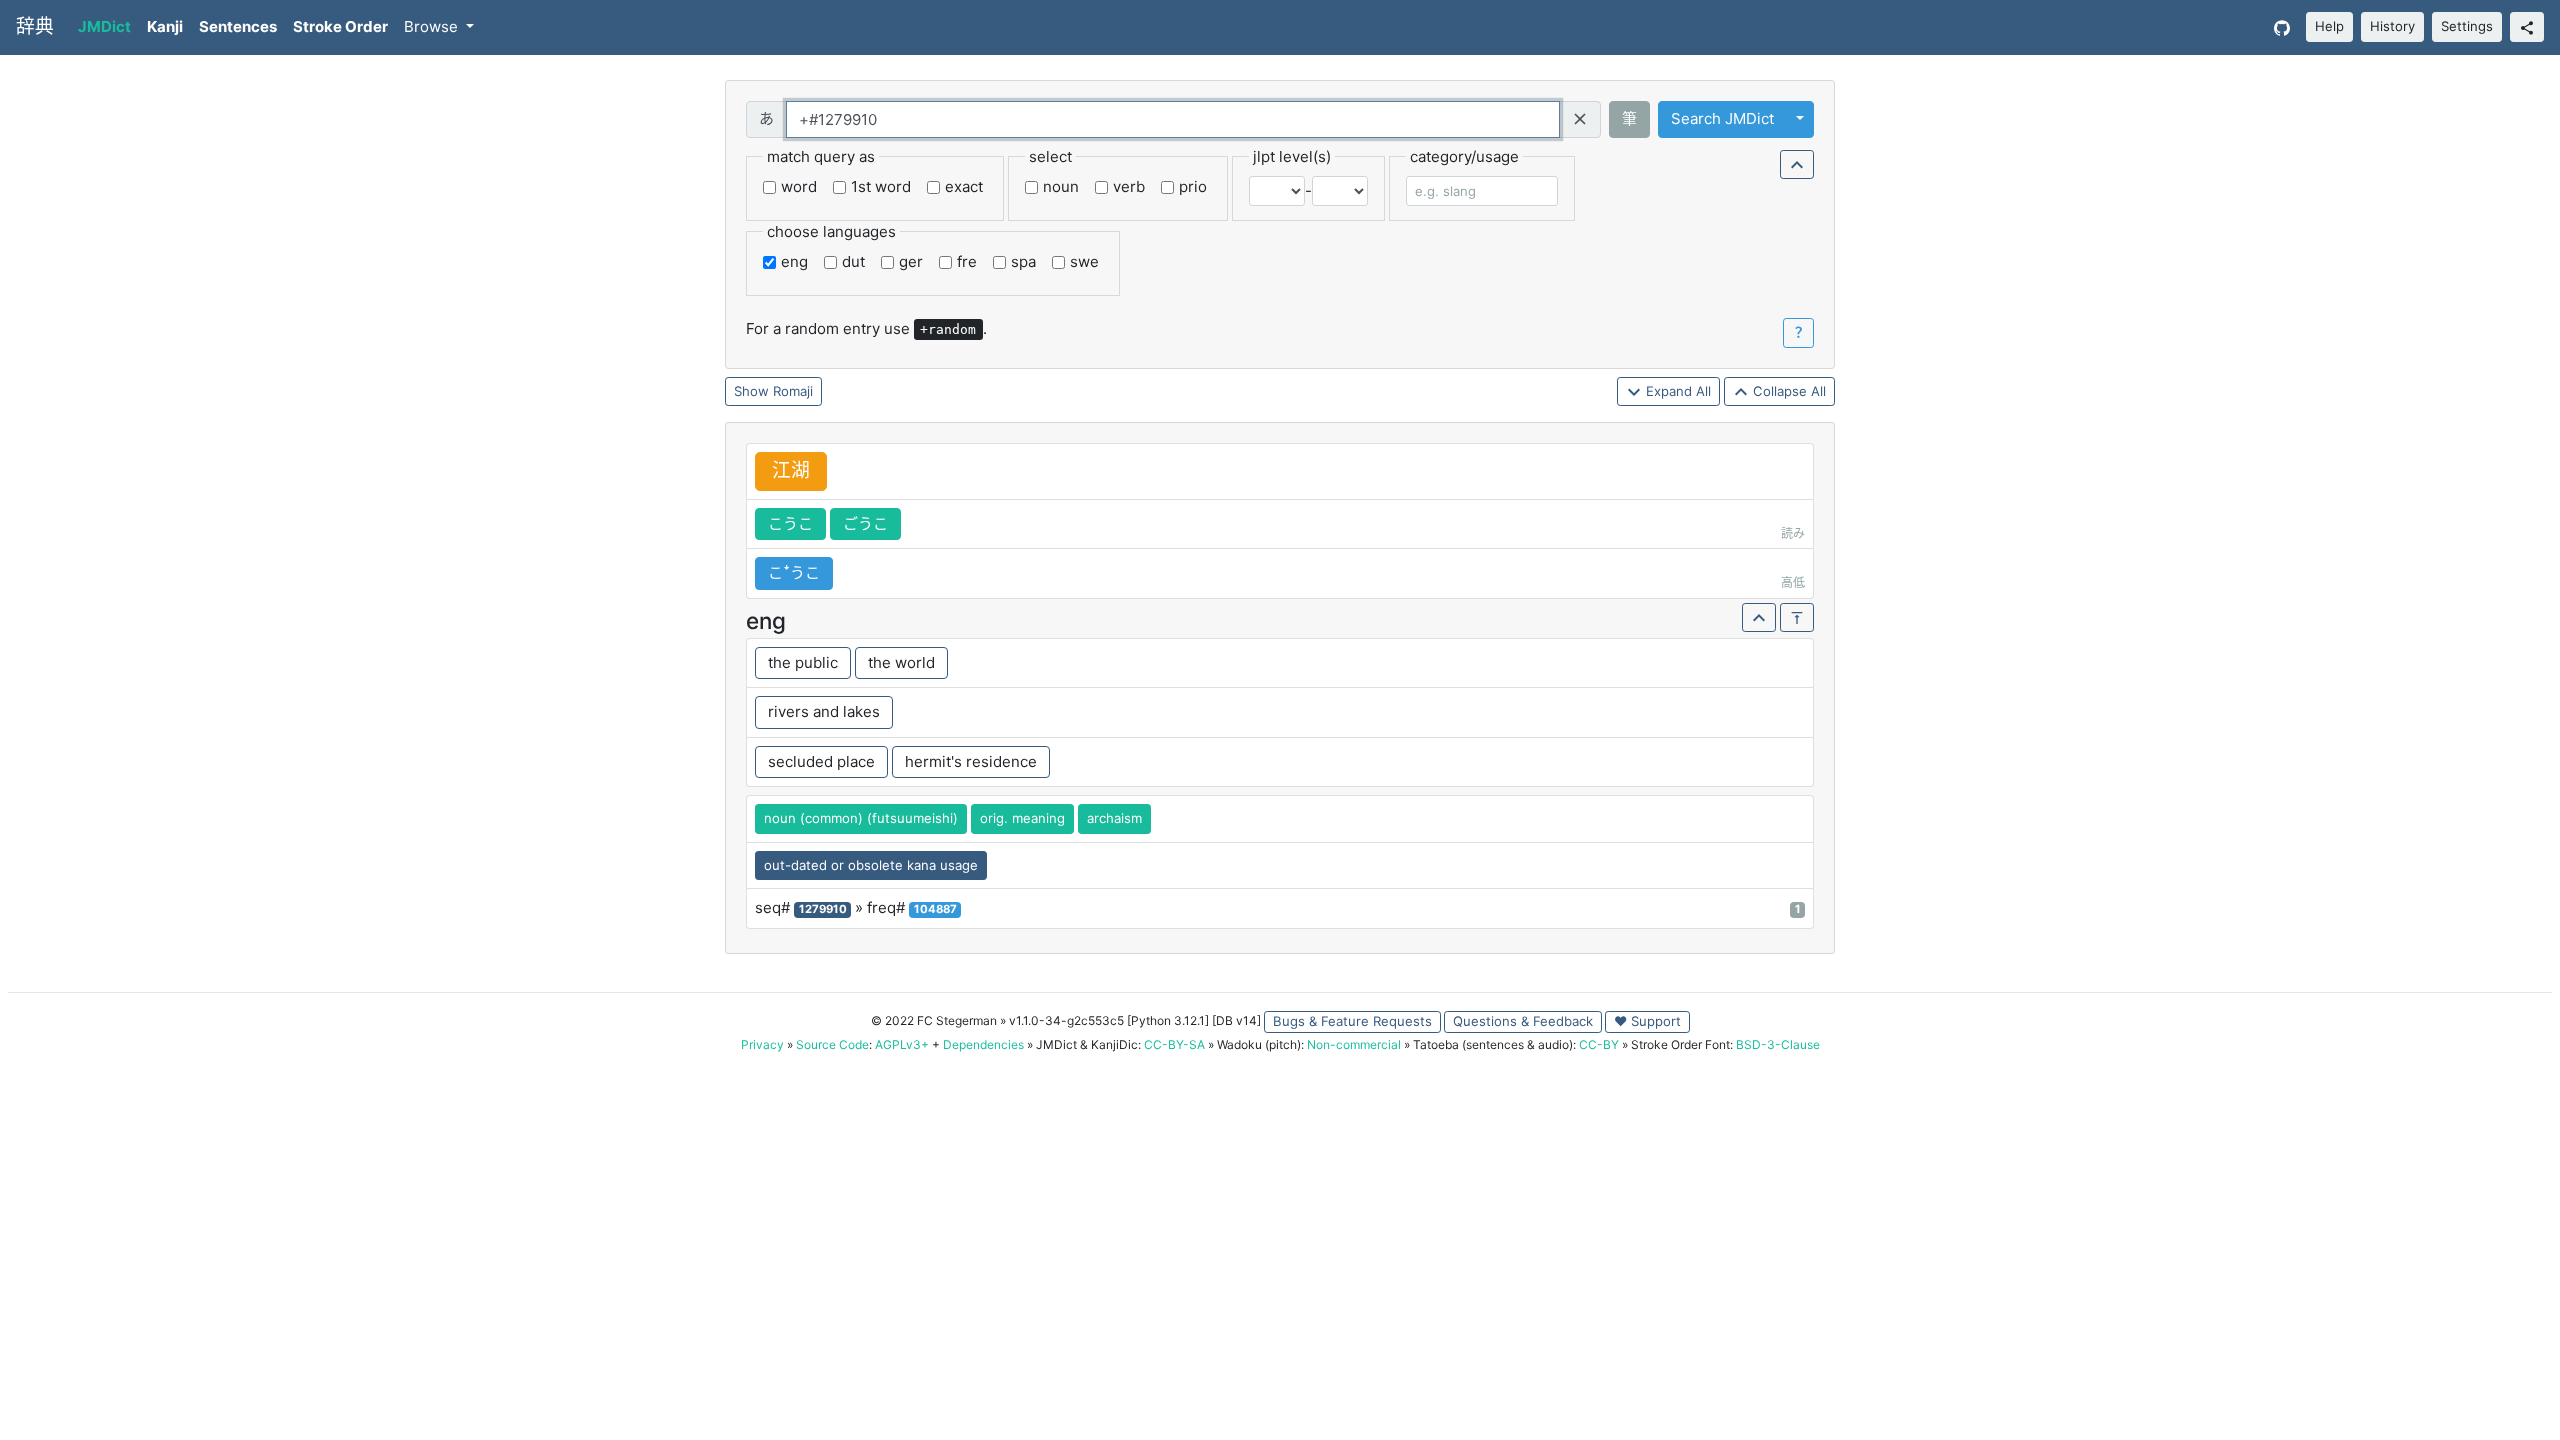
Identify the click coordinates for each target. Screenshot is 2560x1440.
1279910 (823, 909)
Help (2329, 26)
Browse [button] (433, 26)
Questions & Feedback (1523, 1021)
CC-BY (1599, 1044)
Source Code (832, 1044)
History (2392, 26)
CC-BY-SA (1174, 1044)
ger (911, 261)
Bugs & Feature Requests (1352, 1021)
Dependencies (983, 1044)
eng (794, 261)
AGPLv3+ (902, 1044)
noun (1061, 186)
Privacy (762, 1044)
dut (853, 261)
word (799, 186)
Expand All (1676, 391)
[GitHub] (2282, 27)
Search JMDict (1722, 118)
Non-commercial (1354, 1044)
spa (1023, 261)
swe (1084, 261)
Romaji (793, 391)
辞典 (35, 26)
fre (967, 261)
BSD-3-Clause (1778, 1044)
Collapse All (1787, 391)
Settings (2467, 26)
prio (1193, 186)
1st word (881, 186)
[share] (2527, 27)
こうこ (790, 523)
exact (964, 186)
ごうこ (865, 523)
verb (1129, 186)
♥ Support (1647, 1021)
